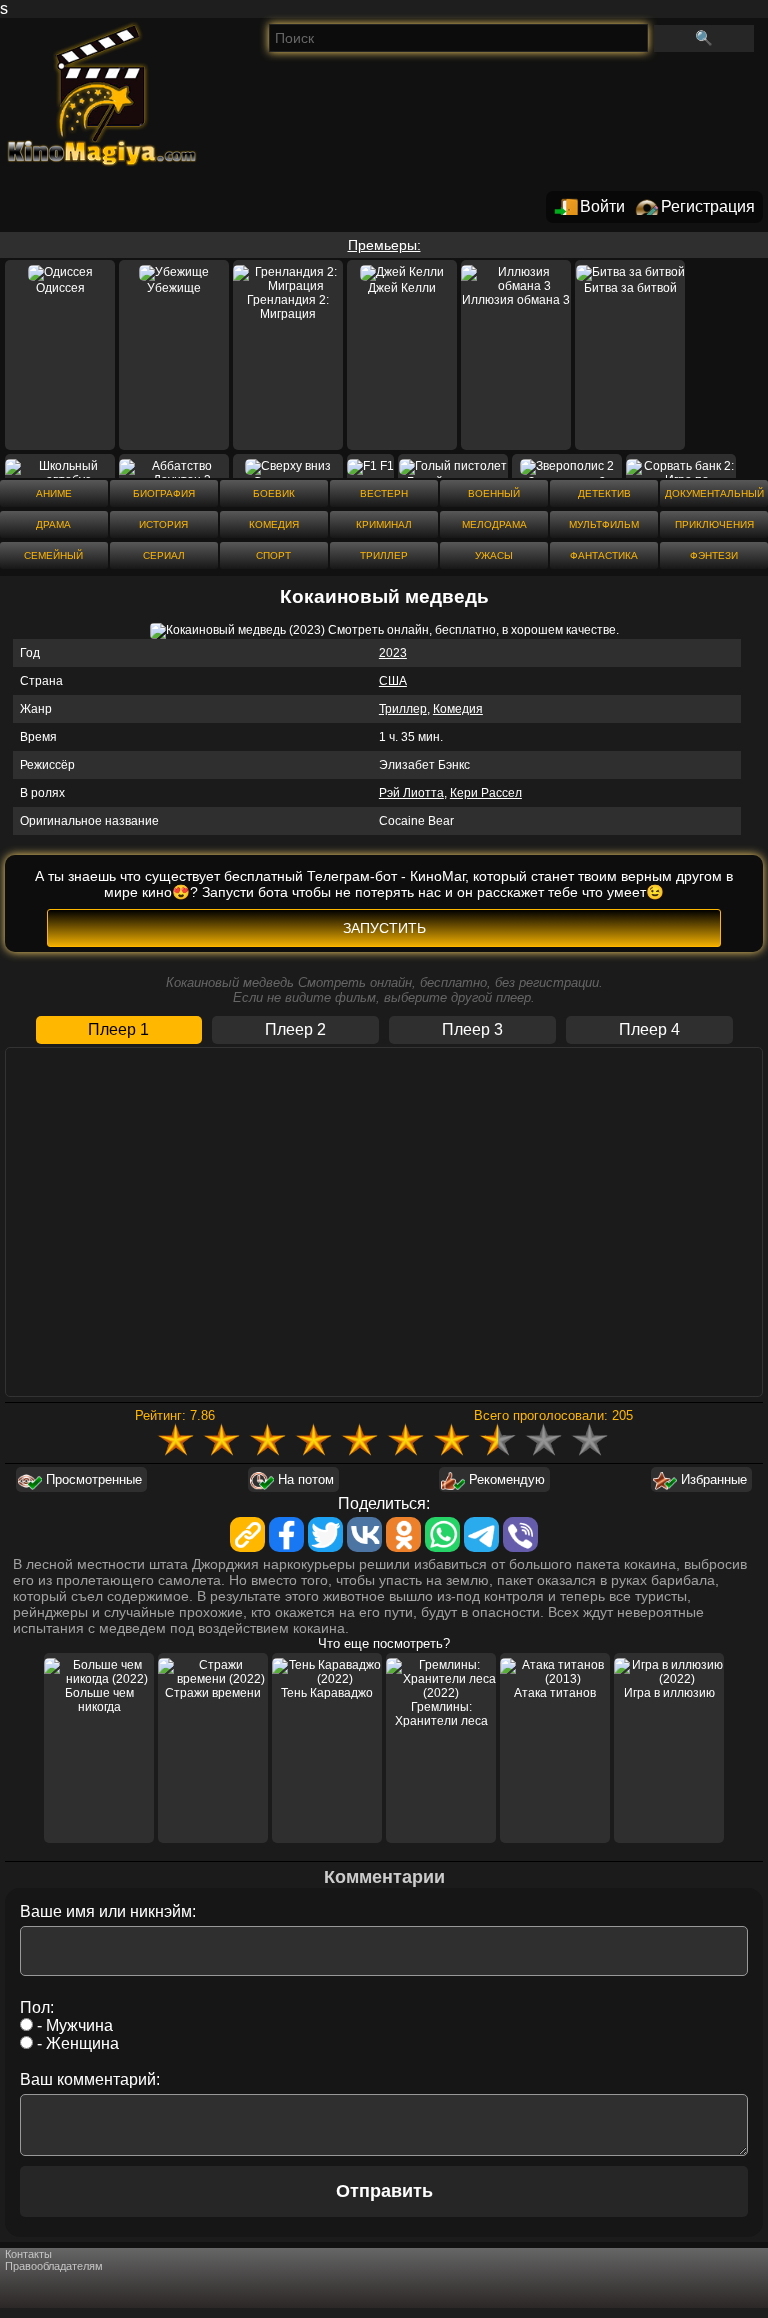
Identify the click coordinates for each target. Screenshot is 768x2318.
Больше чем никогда (99, 1700)
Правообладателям (54, 2266)
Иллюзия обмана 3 (516, 300)
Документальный (714, 493)
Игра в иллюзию (669, 1693)
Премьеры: (384, 245)
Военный (494, 493)
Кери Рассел (486, 793)
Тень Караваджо (327, 1693)
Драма (53, 524)
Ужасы (494, 555)
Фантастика (604, 555)
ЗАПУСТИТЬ (384, 928)
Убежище (174, 288)
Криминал (384, 524)
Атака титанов (555, 1693)
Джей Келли (402, 288)
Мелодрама (494, 524)
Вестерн (384, 493)
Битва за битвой (630, 288)
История (163, 524)
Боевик (274, 493)
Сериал (164, 555)
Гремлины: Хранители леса (441, 1714)
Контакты (28, 2254)
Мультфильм (604, 524)
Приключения (714, 524)
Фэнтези (714, 555)
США (393, 681)
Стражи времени (213, 1693)
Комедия (274, 524)
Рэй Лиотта (411, 793)
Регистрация (708, 206)
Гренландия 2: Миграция (288, 307)
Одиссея (60, 288)
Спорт (273, 555)
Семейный (53, 555)
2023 (393, 653)
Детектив (604, 493)
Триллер (384, 555)
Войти (602, 206)
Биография (164, 493)
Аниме (54, 493)
